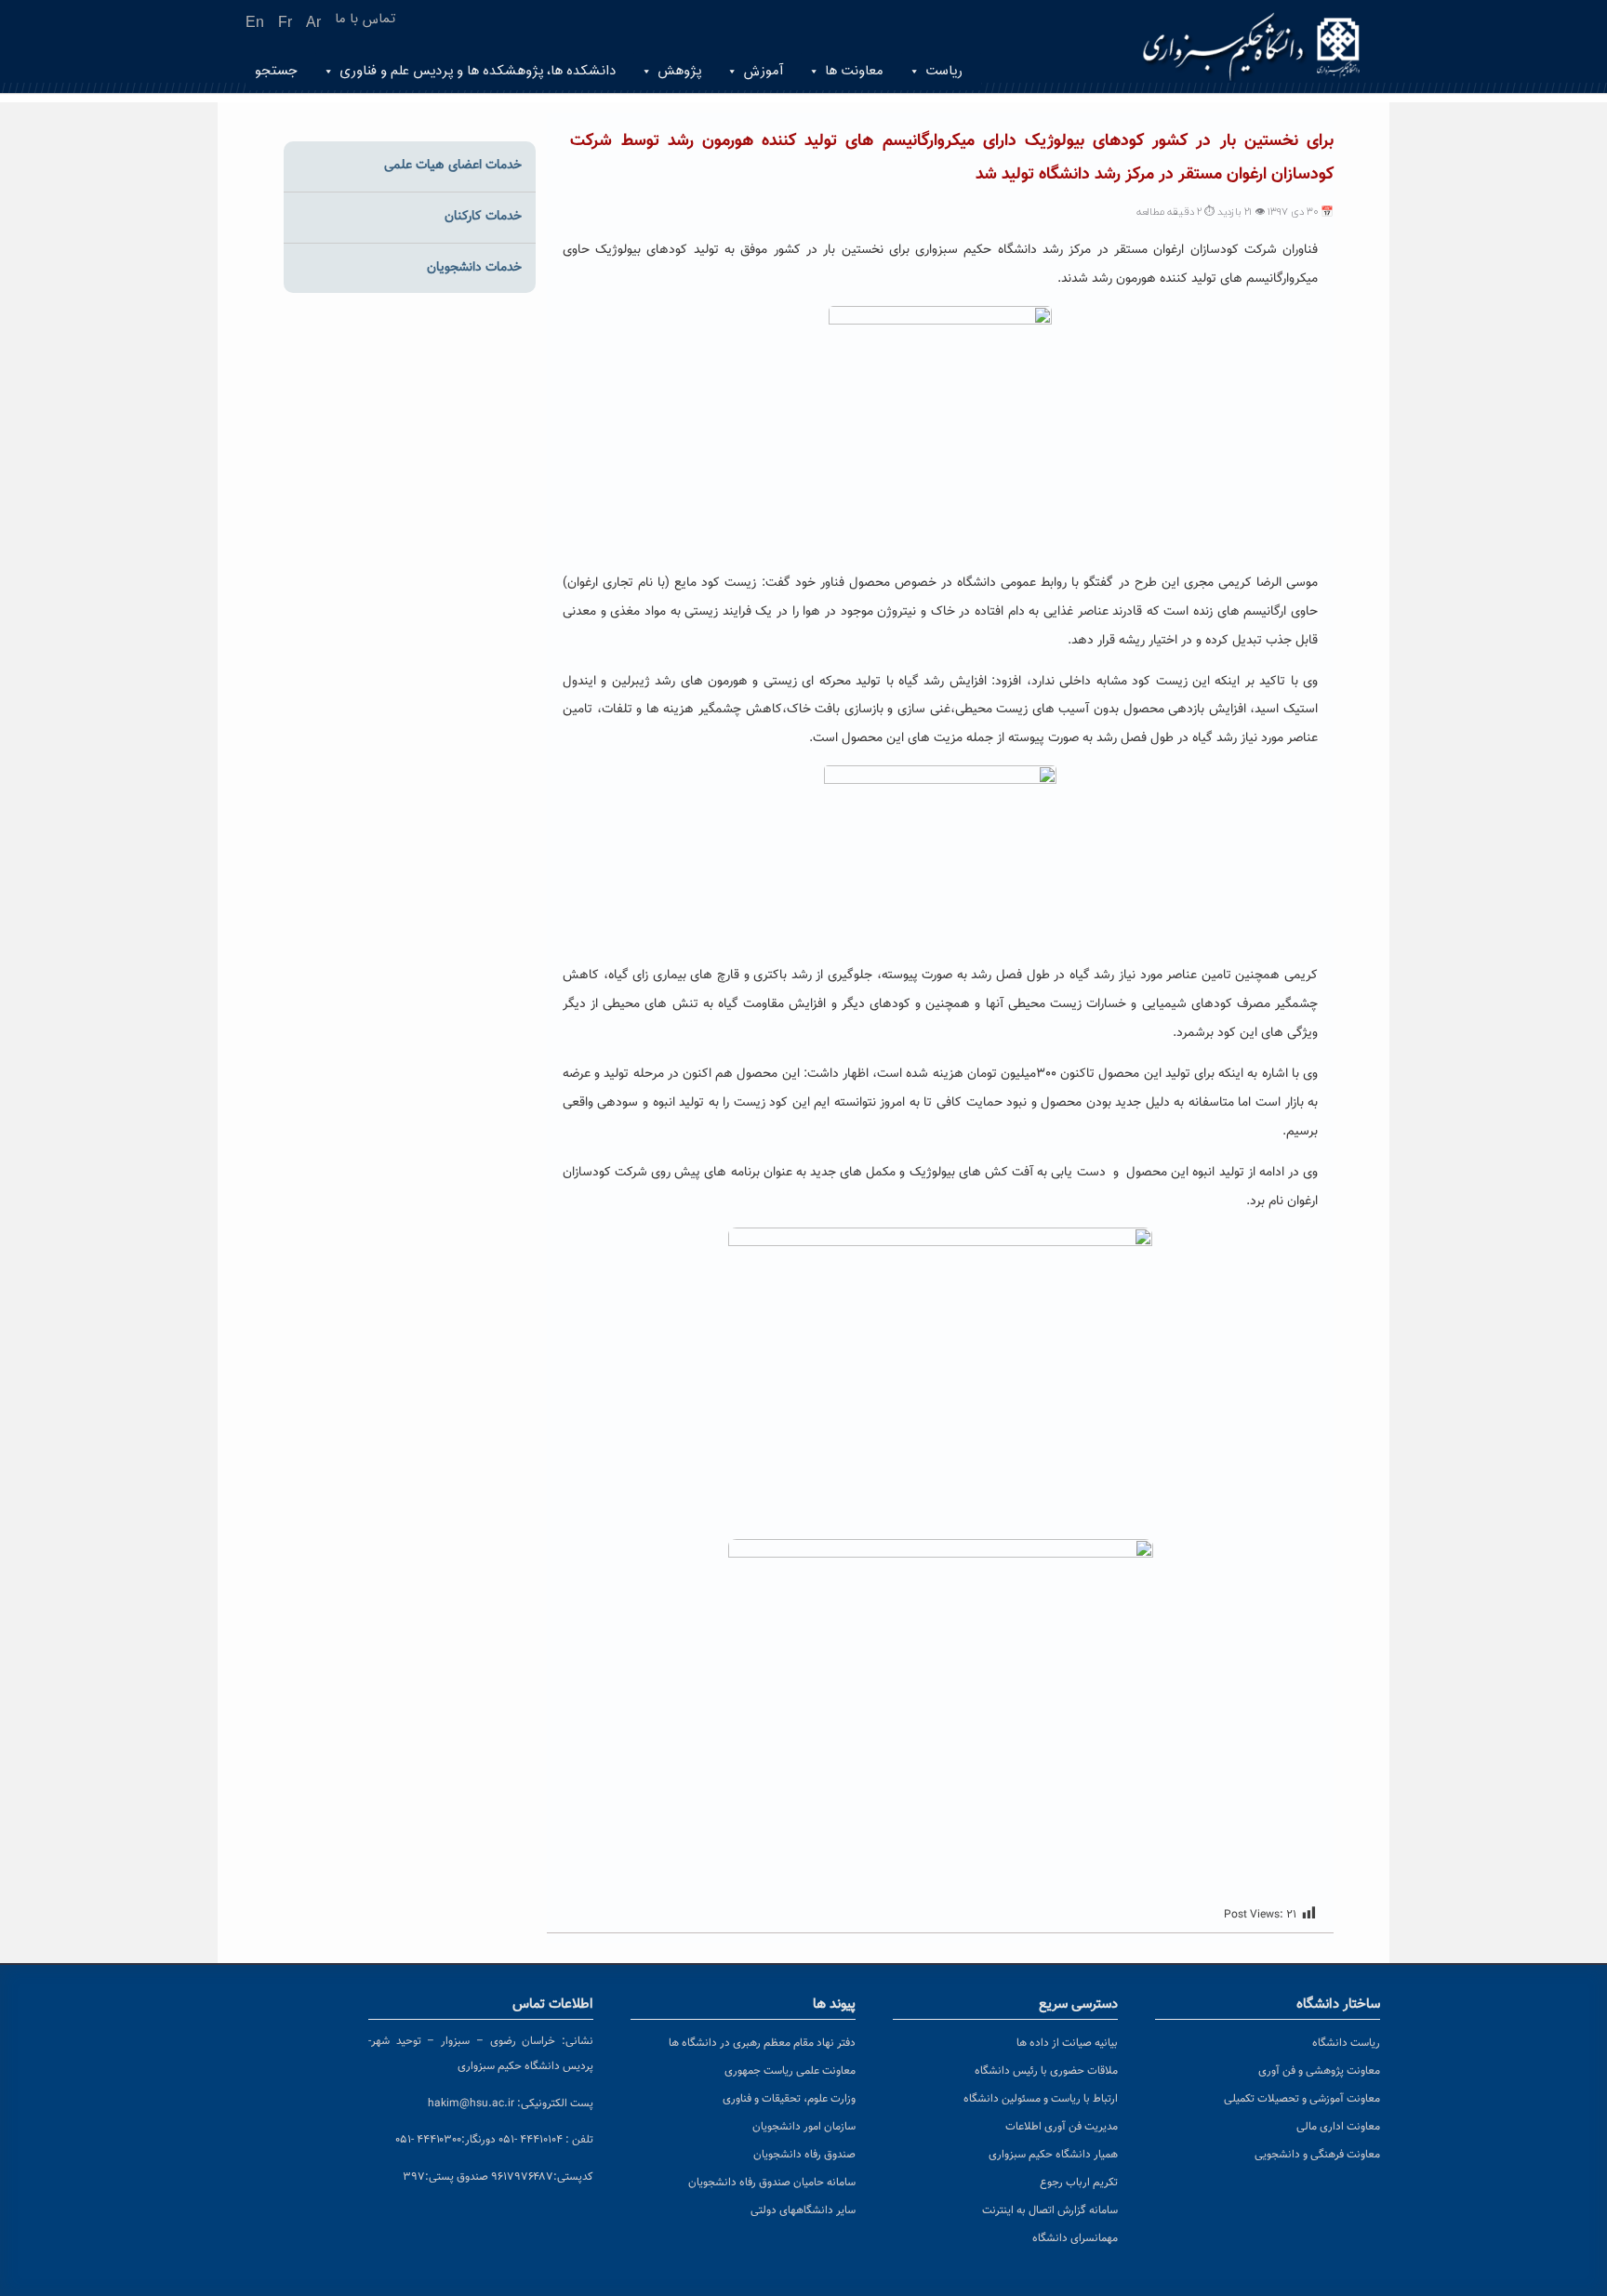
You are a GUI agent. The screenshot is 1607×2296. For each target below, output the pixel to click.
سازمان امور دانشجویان (804, 2127)
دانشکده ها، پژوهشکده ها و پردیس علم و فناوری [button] (478, 71)
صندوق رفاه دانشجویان (804, 2155)
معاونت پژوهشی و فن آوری (1319, 2071)
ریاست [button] (944, 71)
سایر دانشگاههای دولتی (803, 2210)
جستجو (276, 71)
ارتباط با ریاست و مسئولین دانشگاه (1041, 2099)
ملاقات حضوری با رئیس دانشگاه (1046, 2071)
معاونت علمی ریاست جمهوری (790, 2071)
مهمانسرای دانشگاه (1075, 2238)
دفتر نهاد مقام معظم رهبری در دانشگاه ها (762, 2043)
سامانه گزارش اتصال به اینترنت (1050, 2210)
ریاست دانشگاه (1346, 2043)
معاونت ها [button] (854, 71)
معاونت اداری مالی (1338, 2127)
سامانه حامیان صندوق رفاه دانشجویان (772, 2183)
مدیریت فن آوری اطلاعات (1062, 2127)
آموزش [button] (763, 71)
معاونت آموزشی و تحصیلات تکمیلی (1302, 2099)
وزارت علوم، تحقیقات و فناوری (789, 2099)
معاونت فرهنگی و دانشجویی (1317, 2155)
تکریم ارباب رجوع (1079, 2183)
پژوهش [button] (679, 71)
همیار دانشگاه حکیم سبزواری (1053, 2155)
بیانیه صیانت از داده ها (1067, 2043)
